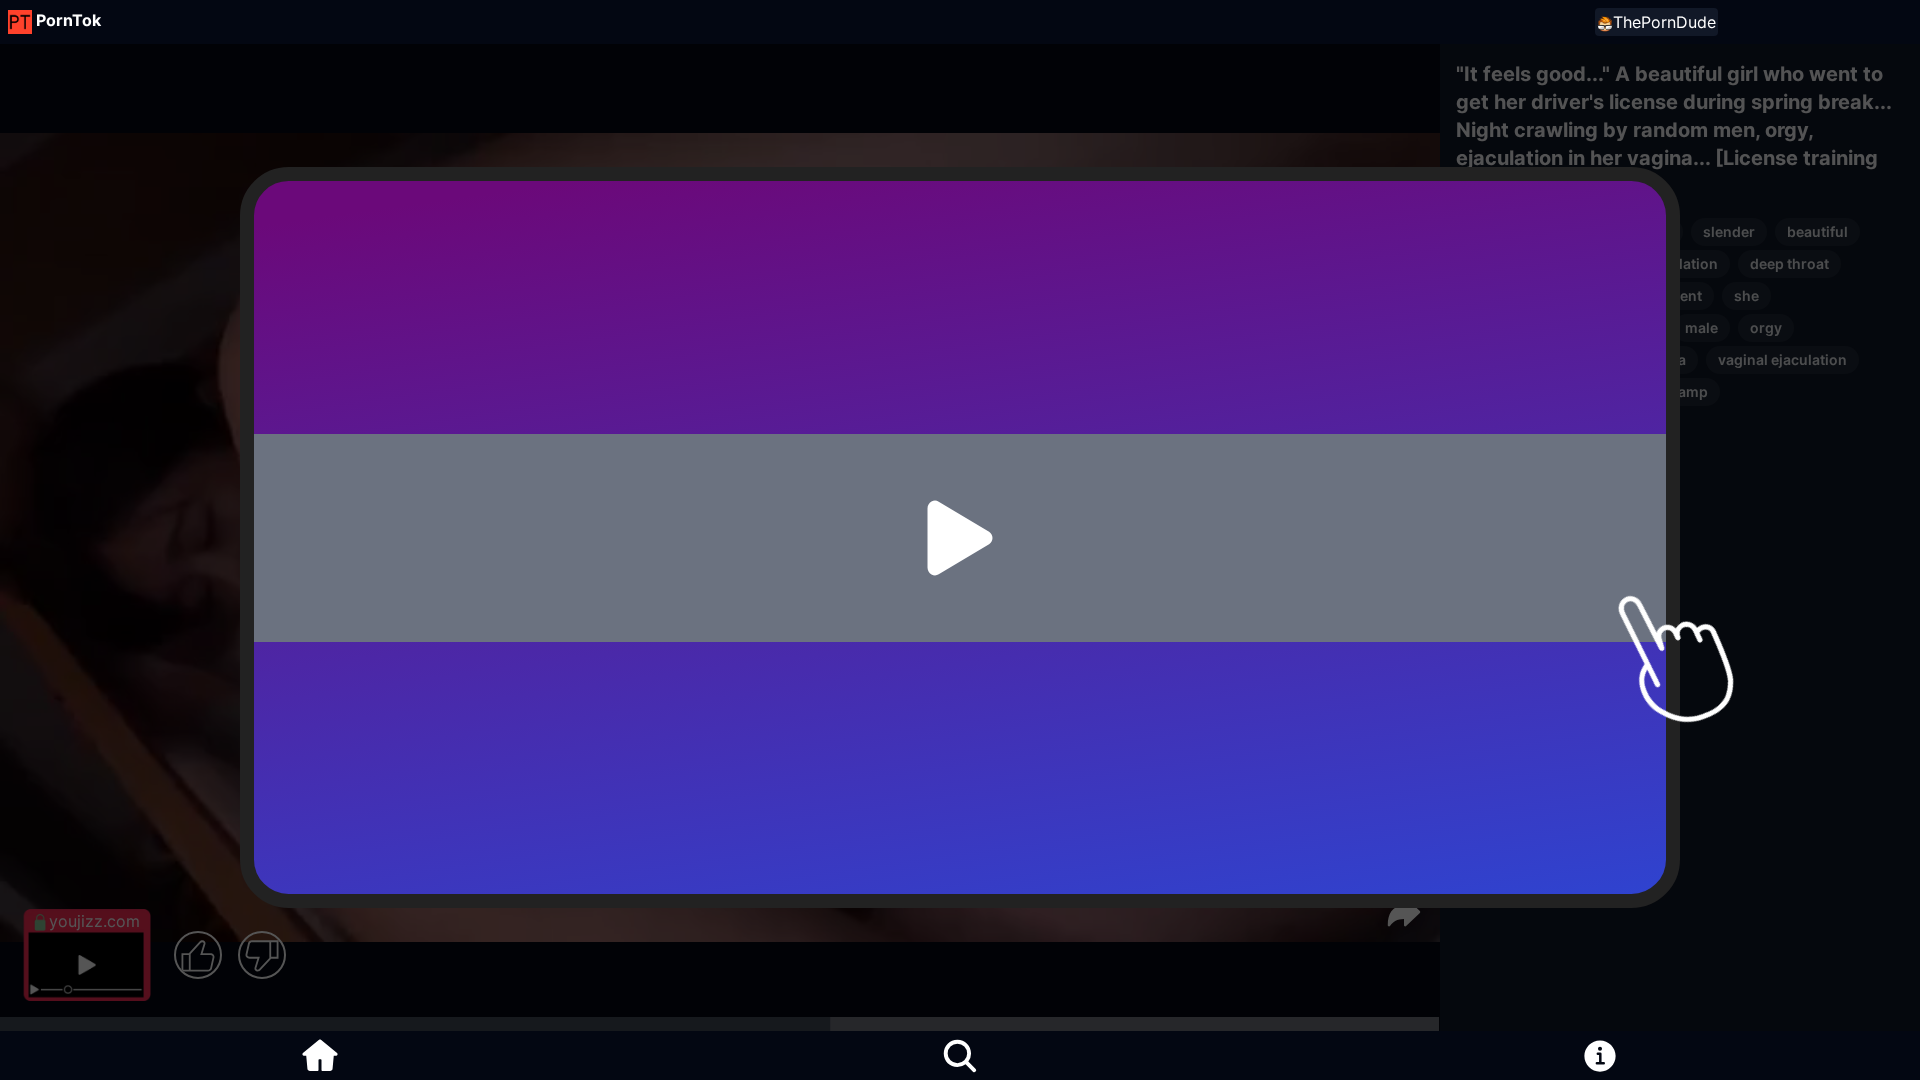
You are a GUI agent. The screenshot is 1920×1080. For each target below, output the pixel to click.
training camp (1660, 391)
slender (1729, 231)
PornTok (68, 20)
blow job (1623, 327)
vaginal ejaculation (1782, 359)
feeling (1557, 391)
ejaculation (1680, 263)
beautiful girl (1511, 263)
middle (1491, 295)
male (1701, 327)
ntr (1574, 231)
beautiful (1817, 231)
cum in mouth (1515, 327)
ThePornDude (1664, 22)
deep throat (1789, 263)
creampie (1500, 231)
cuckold (1643, 231)
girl (1598, 263)
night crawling (1517, 359)
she (1746, 295)
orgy (1766, 327)
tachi (1485, 391)
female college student (1624, 295)
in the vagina (1642, 359)
